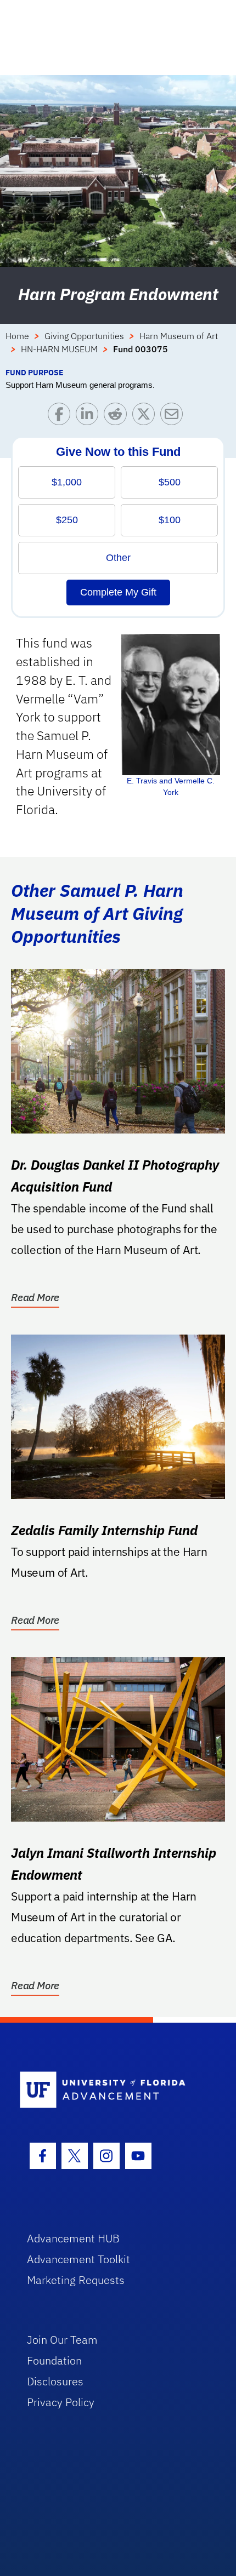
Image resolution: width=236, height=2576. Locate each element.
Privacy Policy (61, 2402)
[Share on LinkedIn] (90, 417)
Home (17, 336)
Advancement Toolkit (78, 2259)
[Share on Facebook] (62, 417)
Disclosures (55, 2381)
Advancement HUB (73, 2238)
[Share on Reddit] (118, 417)
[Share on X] (146, 417)
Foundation (54, 2360)
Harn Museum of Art (179, 336)
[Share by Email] (174, 417)
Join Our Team (62, 2340)
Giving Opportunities (84, 336)
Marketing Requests (76, 2280)
